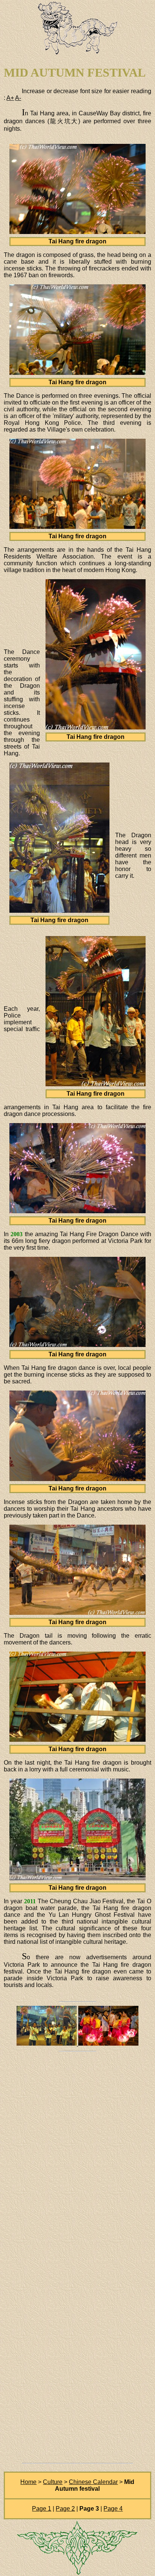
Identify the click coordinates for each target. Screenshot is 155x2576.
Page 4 (113, 2509)
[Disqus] (77, 2160)
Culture (53, 2482)
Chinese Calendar (93, 2482)
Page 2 (65, 2509)
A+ (10, 98)
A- (18, 98)
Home (28, 2482)
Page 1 (42, 2509)
